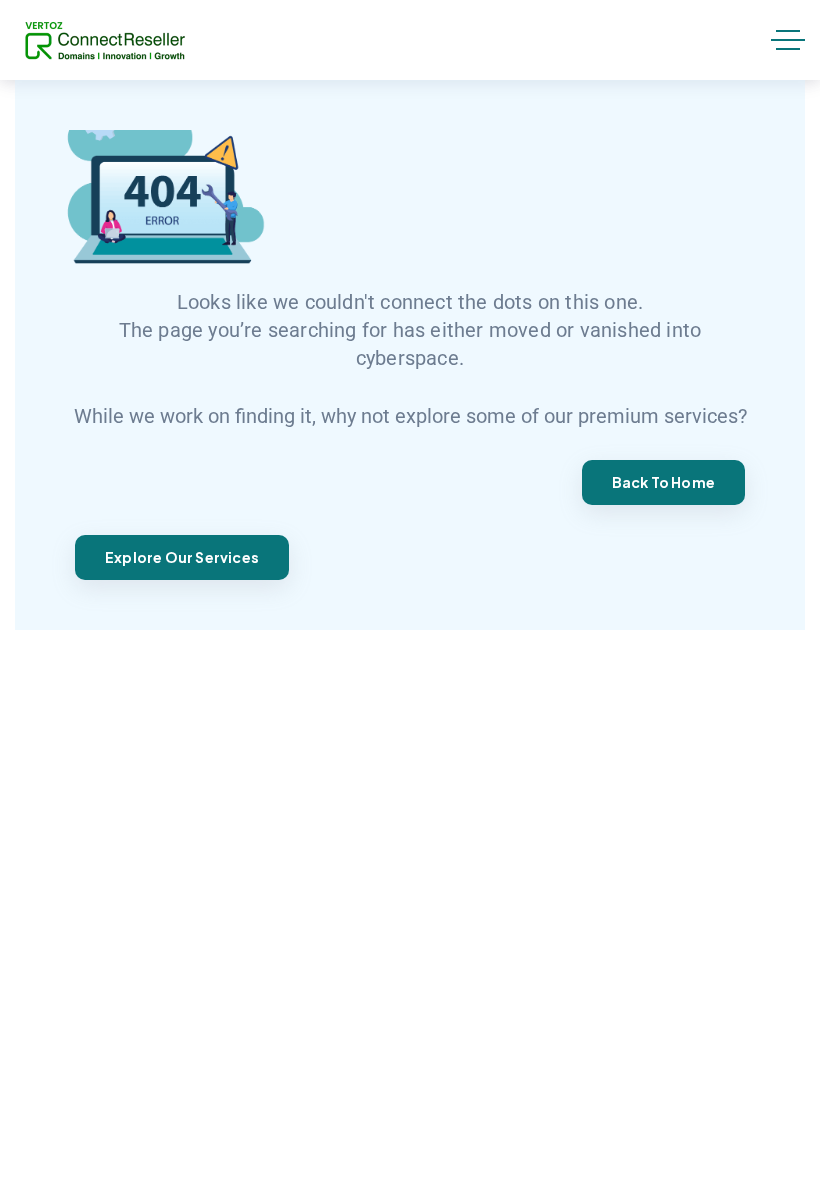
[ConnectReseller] (105, 40)
